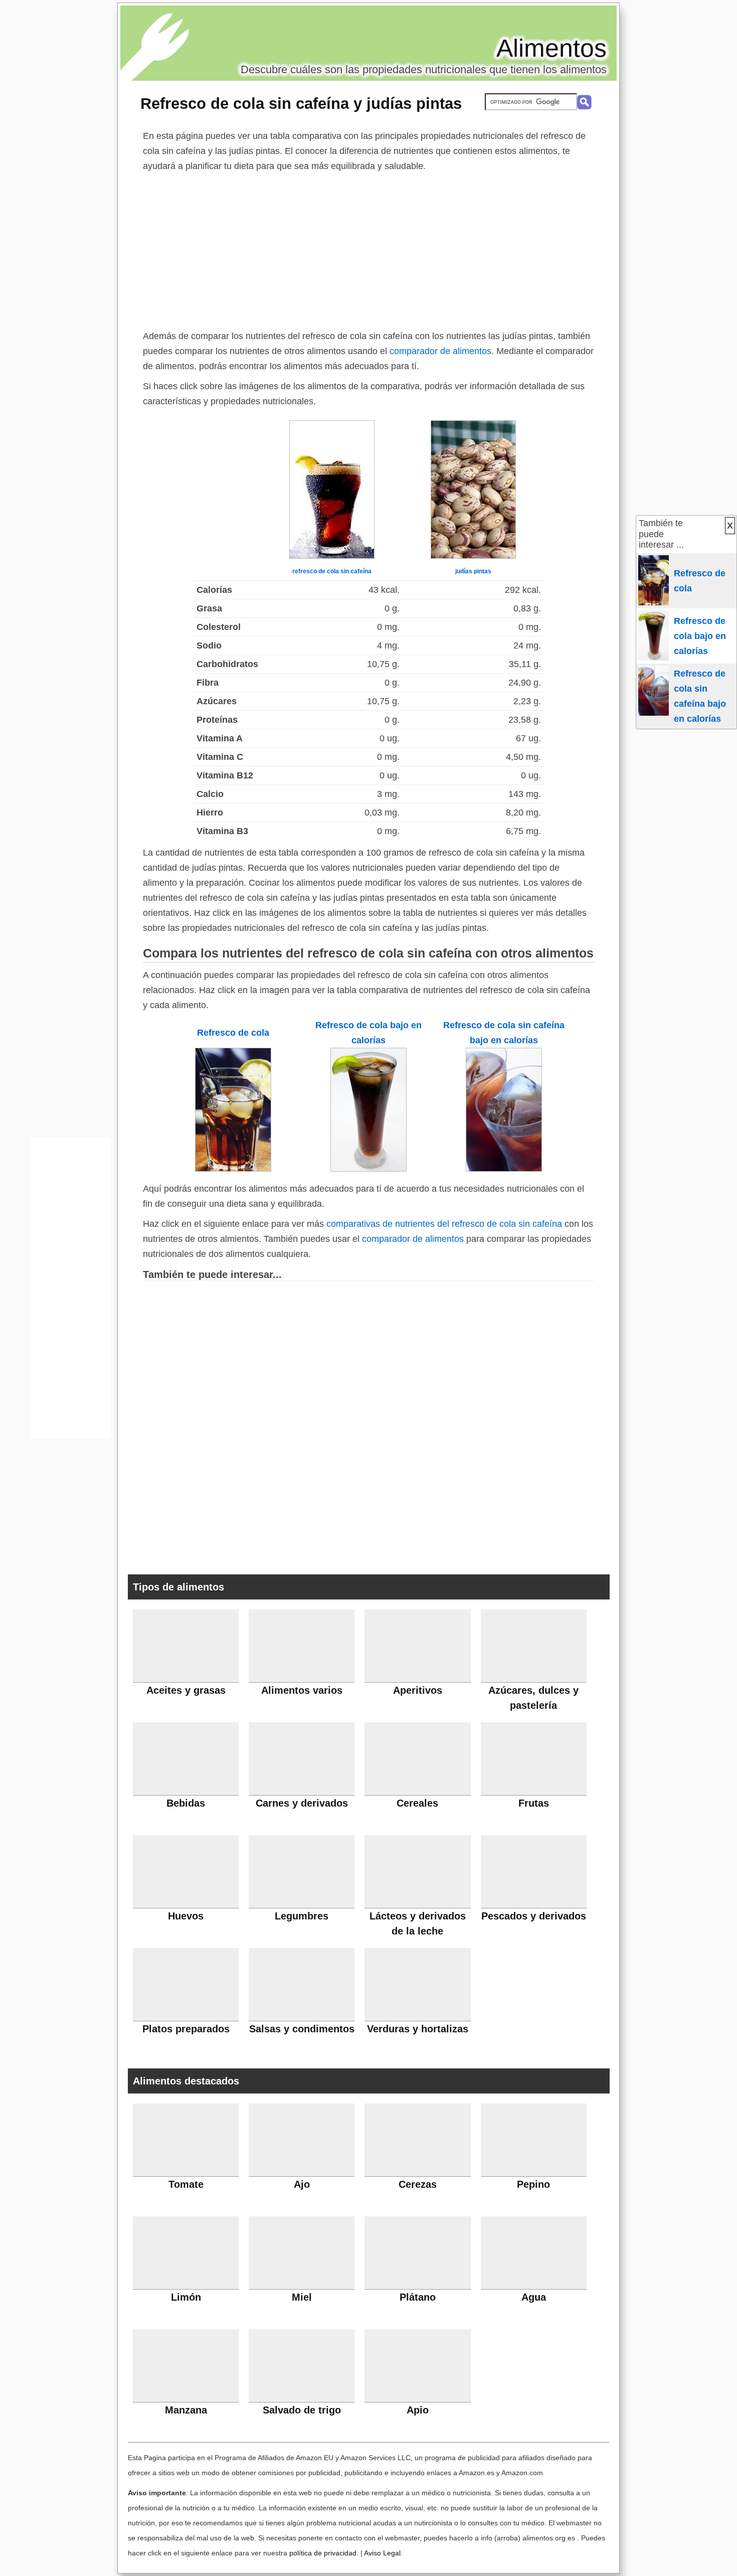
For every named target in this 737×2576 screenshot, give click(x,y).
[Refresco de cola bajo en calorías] (368, 1169)
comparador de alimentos (440, 351)
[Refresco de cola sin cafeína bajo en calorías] (504, 1169)
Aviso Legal (382, 2553)
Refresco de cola (233, 1033)
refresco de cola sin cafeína (332, 571)
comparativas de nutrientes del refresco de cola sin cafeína (444, 1224)
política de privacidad (323, 2553)
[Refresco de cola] (233, 1169)
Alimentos (551, 48)
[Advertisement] (368, 249)
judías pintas (473, 571)
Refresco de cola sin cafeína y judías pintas (301, 103)
